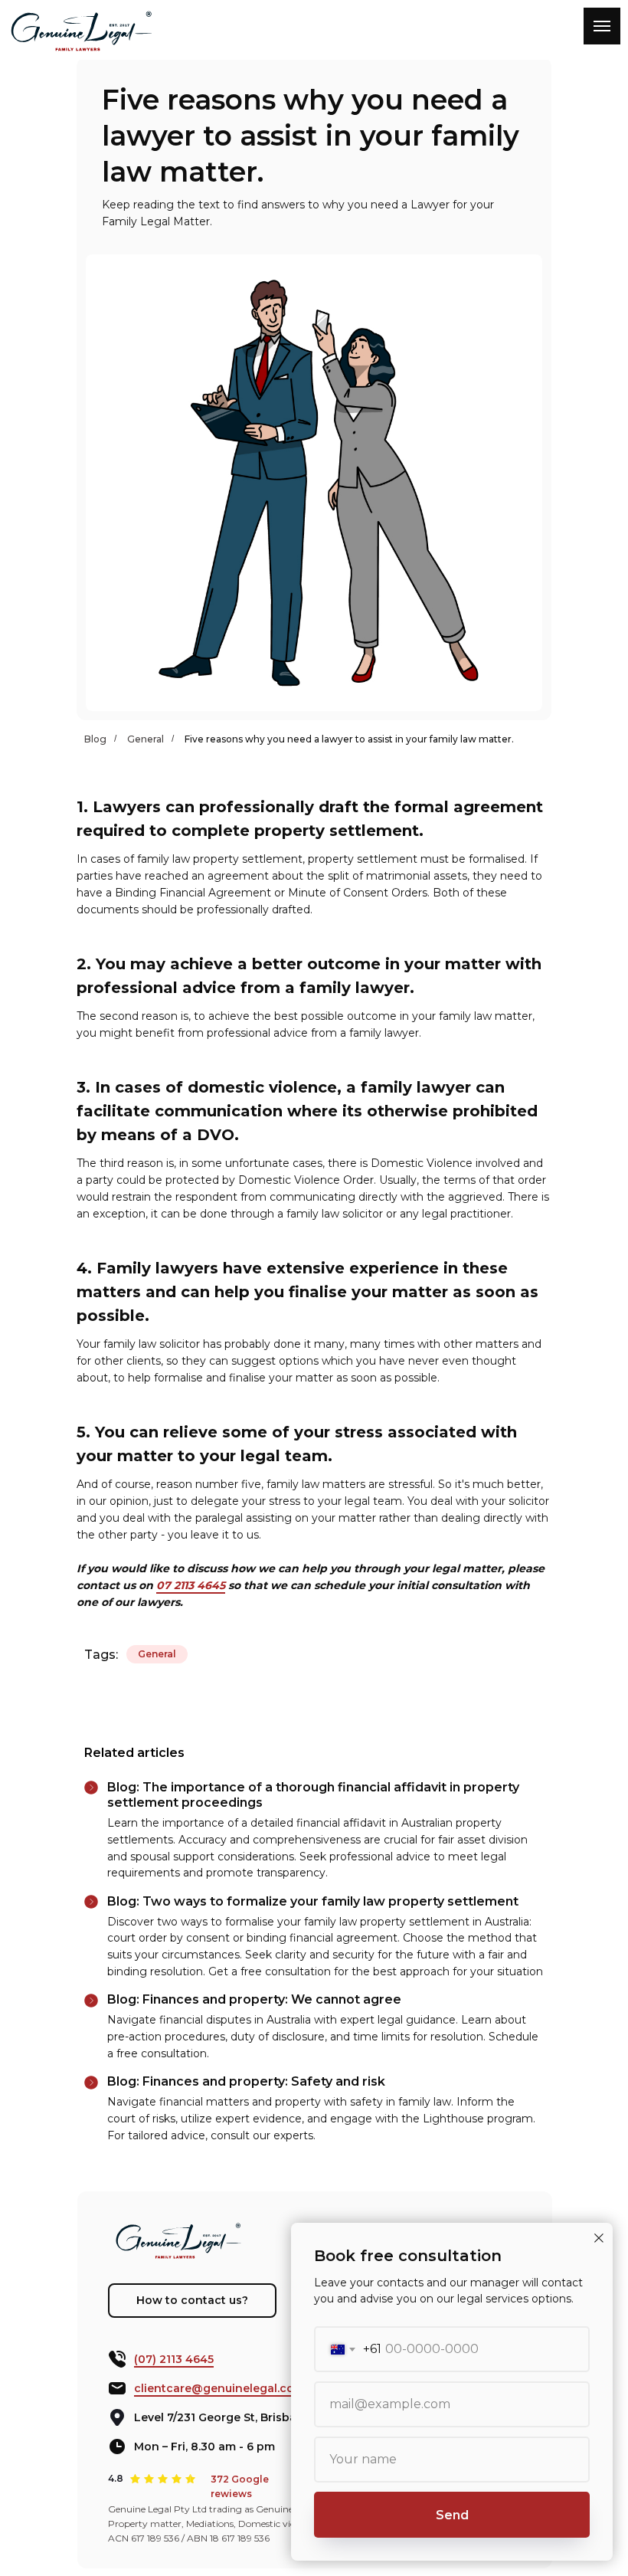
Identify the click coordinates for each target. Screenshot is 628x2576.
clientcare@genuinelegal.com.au (227, 2388)
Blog (95, 739)
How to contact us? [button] (192, 2300)
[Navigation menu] (602, 26)
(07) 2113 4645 (174, 2359)
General (146, 739)
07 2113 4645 (191, 1585)
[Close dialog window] (599, 2238)
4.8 (116, 2478)
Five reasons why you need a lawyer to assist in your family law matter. (349, 739)
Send (452, 2515)
